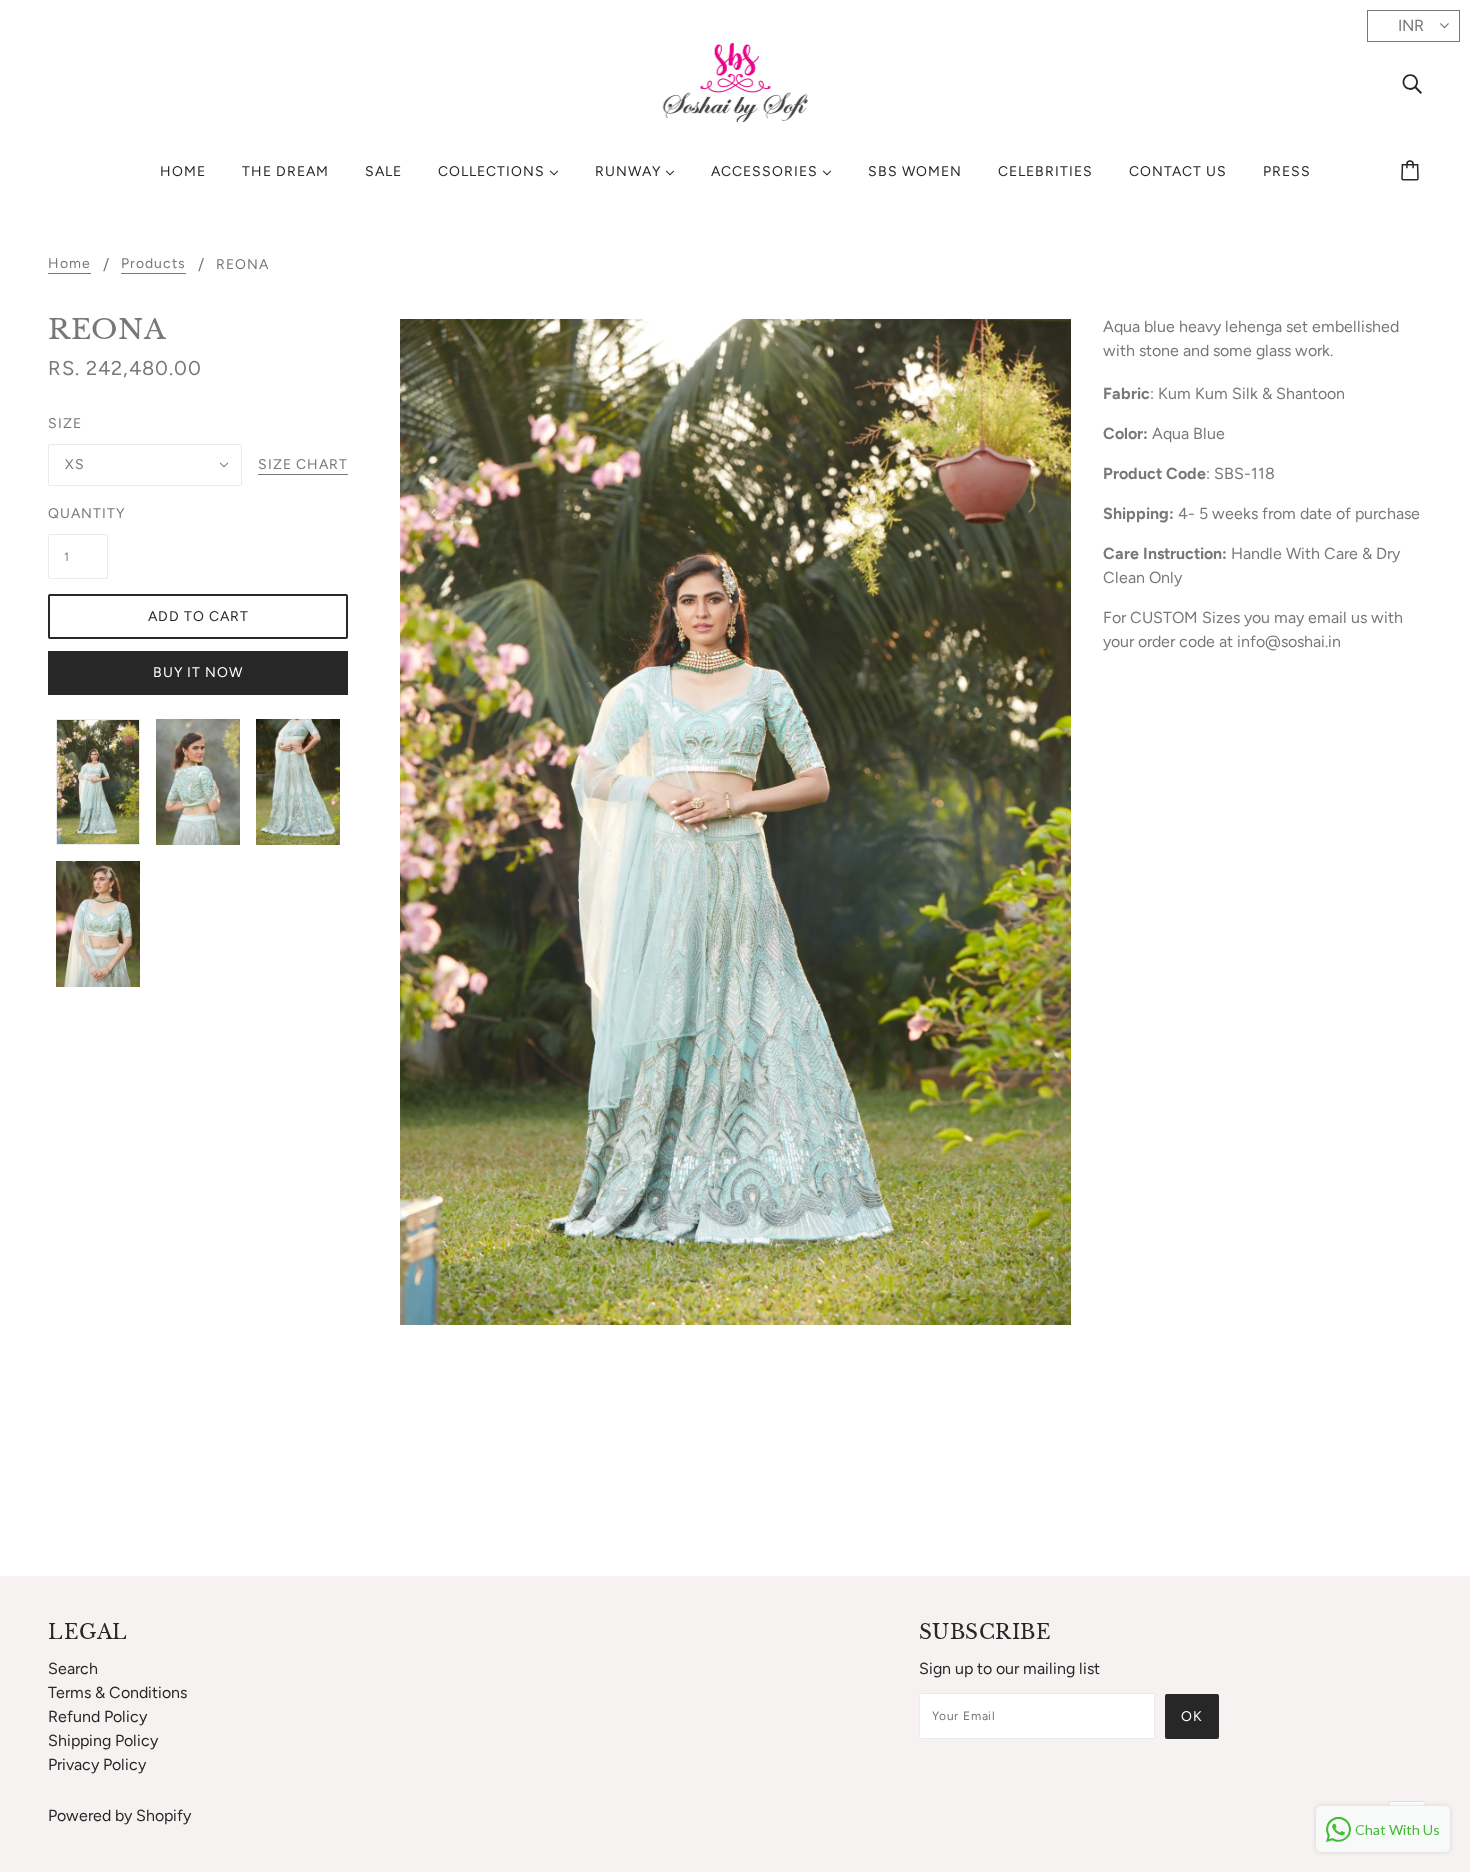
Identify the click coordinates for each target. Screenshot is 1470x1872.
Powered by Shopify (119, 1815)
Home (69, 264)
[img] (1412, 83)
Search (73, 1668)
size (65, 423)
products (153, 264)
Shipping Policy (103, 1740)
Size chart (303, 465)
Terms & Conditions (117, 1692)
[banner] (735, 81)
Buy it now (198, 672)
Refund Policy (97, 1716)
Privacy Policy (97, 1764)
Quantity (78, 513)
